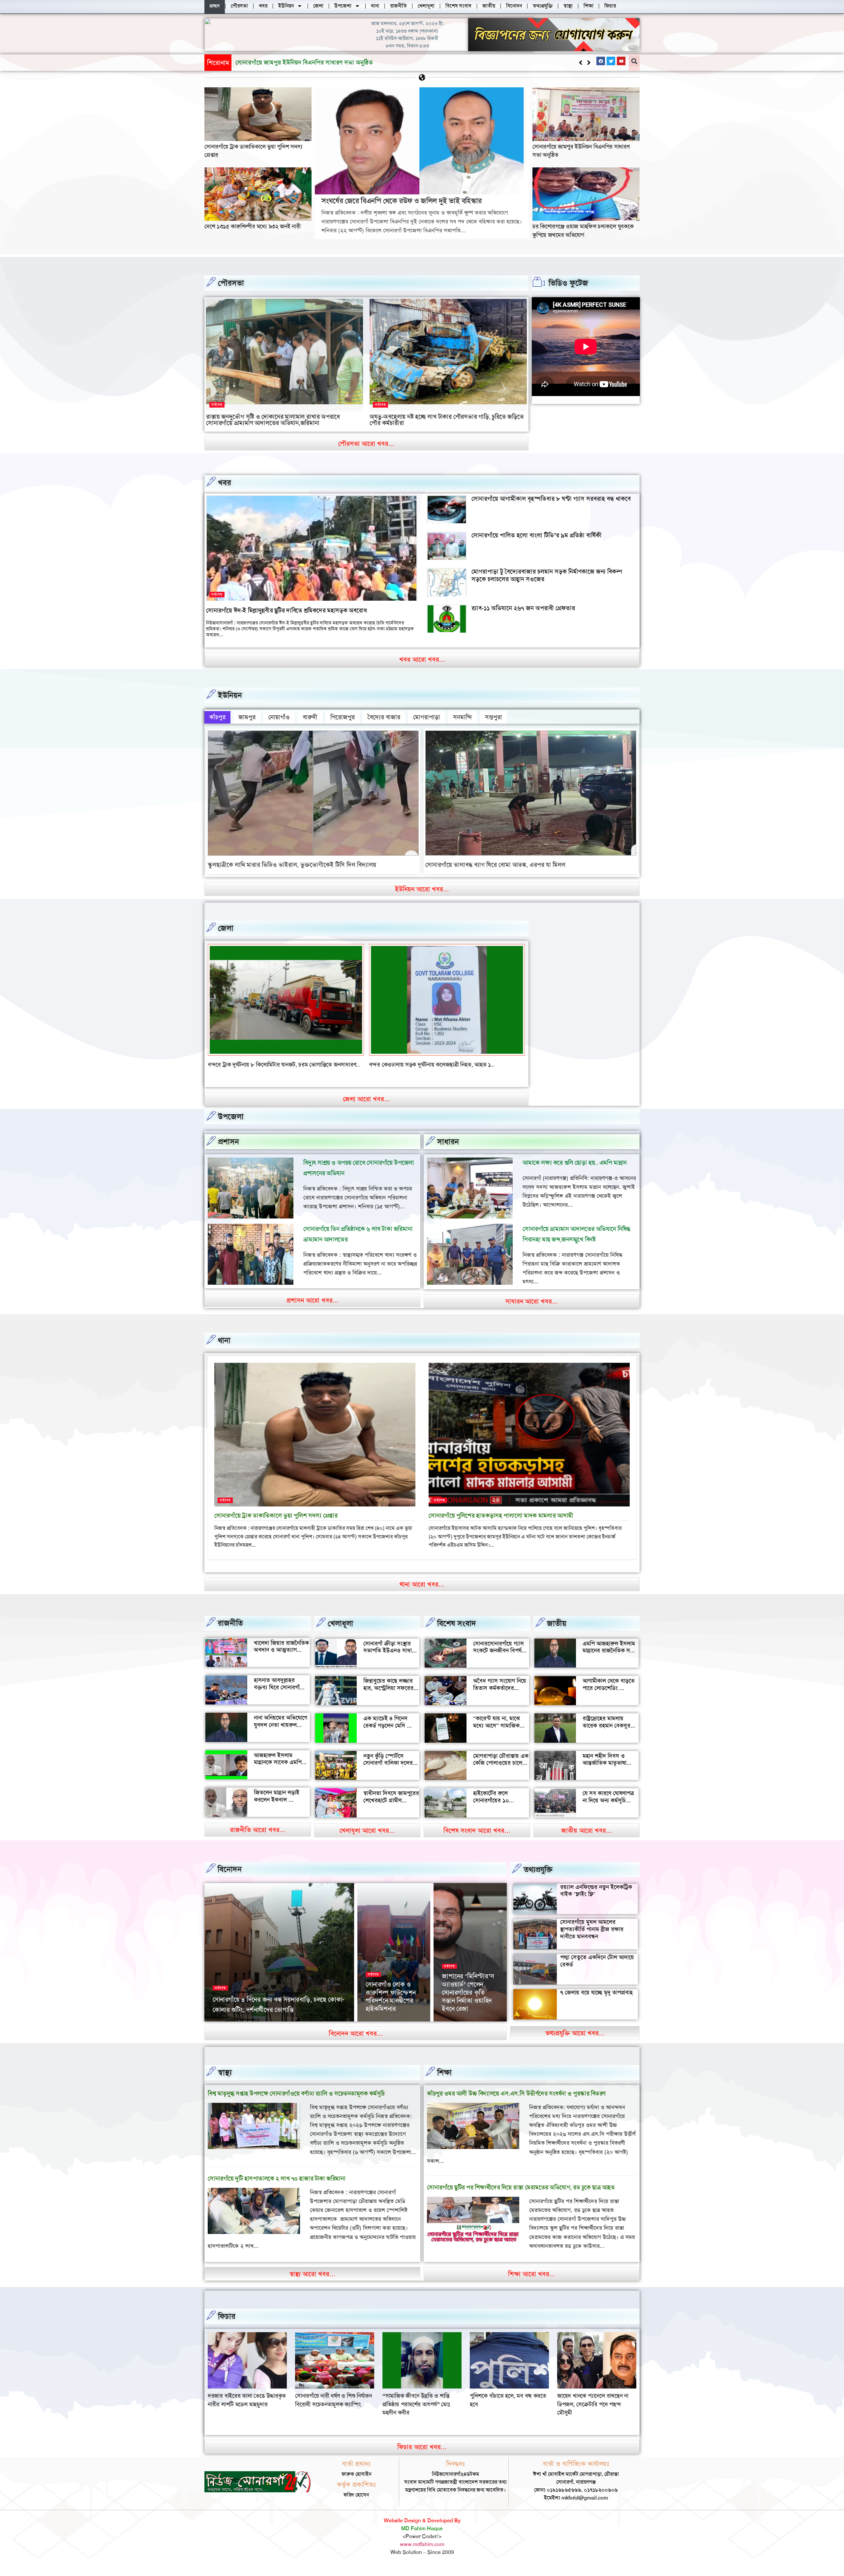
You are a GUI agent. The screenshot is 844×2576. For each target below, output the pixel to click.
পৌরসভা (231, 283)
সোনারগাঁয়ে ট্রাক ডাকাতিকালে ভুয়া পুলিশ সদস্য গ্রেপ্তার (276, 1524)
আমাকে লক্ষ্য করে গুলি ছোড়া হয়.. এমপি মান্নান (575, 1171)
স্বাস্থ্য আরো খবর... (312, 2282)
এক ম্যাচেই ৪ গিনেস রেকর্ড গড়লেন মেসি (385, 1730)
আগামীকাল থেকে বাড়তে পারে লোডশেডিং (609, 1693)
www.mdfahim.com (422, 2552)
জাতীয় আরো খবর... (587, 1839)
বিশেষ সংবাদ (457, 1632)
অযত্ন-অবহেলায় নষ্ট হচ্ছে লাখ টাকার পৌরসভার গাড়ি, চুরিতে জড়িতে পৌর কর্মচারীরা (447, 420)
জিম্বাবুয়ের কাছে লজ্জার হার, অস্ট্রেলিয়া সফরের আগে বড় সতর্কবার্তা (388, 1696)
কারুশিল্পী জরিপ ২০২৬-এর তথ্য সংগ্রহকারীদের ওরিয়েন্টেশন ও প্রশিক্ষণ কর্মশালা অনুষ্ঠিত (470, 2000)
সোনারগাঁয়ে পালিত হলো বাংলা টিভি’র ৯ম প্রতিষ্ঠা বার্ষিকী (537, 535)
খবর (225, 483)
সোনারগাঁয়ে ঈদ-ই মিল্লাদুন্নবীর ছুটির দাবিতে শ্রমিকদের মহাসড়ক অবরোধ (286, 610)
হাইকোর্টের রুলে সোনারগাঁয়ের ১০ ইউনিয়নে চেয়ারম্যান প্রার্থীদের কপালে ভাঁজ (497, 1812)
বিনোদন (230, 1877)
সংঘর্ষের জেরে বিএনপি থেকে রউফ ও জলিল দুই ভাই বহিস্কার (402, 201)
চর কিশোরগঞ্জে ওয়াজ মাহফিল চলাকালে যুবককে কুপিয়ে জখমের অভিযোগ (583, 230)
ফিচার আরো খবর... (422, 2455)
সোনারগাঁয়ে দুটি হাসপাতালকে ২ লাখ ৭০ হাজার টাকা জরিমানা (276, 2186)
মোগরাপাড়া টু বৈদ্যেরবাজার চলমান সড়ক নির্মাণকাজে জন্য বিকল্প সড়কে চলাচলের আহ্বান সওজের (547, 575)
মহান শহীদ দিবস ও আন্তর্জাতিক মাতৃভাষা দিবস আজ (604, 1771)
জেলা (226, 928)
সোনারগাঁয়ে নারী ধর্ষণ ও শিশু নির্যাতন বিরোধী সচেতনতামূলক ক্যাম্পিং (508, 2408)
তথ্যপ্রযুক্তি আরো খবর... (575, 2041)
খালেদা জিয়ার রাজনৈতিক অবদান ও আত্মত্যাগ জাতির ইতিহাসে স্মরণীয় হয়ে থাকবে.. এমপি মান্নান (281, 1662)
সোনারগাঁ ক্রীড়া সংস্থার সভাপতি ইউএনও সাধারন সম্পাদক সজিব (391, 1659)
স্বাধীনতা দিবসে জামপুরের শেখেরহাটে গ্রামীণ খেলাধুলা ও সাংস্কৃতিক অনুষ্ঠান (391, 1812)
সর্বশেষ (217, 405)
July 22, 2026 (457, 2028)
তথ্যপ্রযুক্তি (538, 1878)
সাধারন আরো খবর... (532, 1309)
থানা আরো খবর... (422, 1592)
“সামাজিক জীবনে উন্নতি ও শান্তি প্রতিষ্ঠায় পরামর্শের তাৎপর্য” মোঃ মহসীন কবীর (591, 2412)
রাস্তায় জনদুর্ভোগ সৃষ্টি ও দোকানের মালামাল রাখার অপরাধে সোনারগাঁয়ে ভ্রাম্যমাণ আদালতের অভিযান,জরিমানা (273, 420)
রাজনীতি (230, 1631)
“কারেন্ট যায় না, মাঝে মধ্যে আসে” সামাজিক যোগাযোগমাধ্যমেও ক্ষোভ (500, 1734)
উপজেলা (231, 1125)
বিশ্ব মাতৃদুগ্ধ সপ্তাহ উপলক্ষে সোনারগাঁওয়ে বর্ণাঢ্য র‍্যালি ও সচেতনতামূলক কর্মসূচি (296, 2102)
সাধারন (448, 1150)
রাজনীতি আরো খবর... (258, 1838)
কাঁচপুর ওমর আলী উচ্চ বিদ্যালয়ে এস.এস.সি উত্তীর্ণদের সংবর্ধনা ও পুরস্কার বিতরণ (516, 2102)
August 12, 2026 (383, 2028)
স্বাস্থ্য (225, 2081)
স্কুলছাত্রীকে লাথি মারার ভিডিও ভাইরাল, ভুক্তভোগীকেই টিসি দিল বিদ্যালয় (292, 865)
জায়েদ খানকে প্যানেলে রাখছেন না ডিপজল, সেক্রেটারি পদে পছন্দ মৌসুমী (331, 2412)
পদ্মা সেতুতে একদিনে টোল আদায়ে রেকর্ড (597, 1969)
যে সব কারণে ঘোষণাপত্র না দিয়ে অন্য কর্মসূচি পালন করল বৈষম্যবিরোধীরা (608, 1812)
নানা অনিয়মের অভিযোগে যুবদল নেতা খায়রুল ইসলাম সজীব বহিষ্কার (281, 1733)
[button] (589, 63)
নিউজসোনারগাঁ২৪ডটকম (234, 2028)
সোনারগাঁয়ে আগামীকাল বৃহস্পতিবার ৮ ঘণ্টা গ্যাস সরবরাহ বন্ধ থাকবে (551, 499)
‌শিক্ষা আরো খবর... (532, 2282)
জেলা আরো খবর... (366, 1107)
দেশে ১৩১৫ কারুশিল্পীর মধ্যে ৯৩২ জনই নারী (288, 62)
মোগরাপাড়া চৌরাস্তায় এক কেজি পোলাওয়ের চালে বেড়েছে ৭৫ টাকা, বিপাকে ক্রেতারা (501, 1775)
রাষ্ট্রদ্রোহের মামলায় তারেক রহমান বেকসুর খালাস (606, 1734)
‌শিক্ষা (444, 2081)
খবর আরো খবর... (422, 659)
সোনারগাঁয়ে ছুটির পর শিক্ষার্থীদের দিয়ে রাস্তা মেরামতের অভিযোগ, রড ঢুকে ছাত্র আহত (521, 2196)
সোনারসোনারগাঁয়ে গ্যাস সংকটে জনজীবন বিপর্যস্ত (499, 1655)
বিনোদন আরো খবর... (356, 2042)
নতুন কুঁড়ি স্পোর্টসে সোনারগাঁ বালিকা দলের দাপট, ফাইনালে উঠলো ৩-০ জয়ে (388, 1775)
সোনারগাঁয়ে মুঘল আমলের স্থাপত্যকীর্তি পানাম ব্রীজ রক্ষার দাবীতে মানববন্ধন (592, 1937)
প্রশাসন (228, 1150)
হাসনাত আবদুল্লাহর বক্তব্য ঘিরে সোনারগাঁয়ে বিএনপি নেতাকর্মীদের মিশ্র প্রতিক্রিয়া (282, 1699)
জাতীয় (557, 1632)
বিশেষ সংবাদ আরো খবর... (477, 1839)
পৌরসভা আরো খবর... (366, 444)
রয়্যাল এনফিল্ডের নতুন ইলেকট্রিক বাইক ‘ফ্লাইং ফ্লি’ (596, 1899)
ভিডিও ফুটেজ (568, 283)
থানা (224, 1349)
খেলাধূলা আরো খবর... (367, 1839)
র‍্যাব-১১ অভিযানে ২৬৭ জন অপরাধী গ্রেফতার (523, 608)
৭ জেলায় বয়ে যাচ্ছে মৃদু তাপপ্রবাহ (596, 2000)
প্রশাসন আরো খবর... (313, 1308)
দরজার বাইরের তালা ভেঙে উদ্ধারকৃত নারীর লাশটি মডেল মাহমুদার (422, 2408)
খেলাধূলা (340, 1632)
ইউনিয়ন (230, 695)
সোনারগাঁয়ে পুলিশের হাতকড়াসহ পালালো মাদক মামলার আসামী (501, 1524)
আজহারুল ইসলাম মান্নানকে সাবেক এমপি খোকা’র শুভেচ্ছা (278, 1770)
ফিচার (227, 2325)
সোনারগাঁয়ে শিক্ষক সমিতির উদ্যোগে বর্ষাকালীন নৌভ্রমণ (388, 2008)
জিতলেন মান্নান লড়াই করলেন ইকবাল (277, 1804)
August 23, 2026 (277, 2028)
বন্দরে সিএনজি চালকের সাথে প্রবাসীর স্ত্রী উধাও (257, 1065)
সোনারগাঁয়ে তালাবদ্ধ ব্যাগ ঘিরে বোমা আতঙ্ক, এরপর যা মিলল (495, 865)
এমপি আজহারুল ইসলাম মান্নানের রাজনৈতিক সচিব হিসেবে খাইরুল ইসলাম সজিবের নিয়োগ (610, 1662)
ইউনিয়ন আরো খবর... (422, 889)
